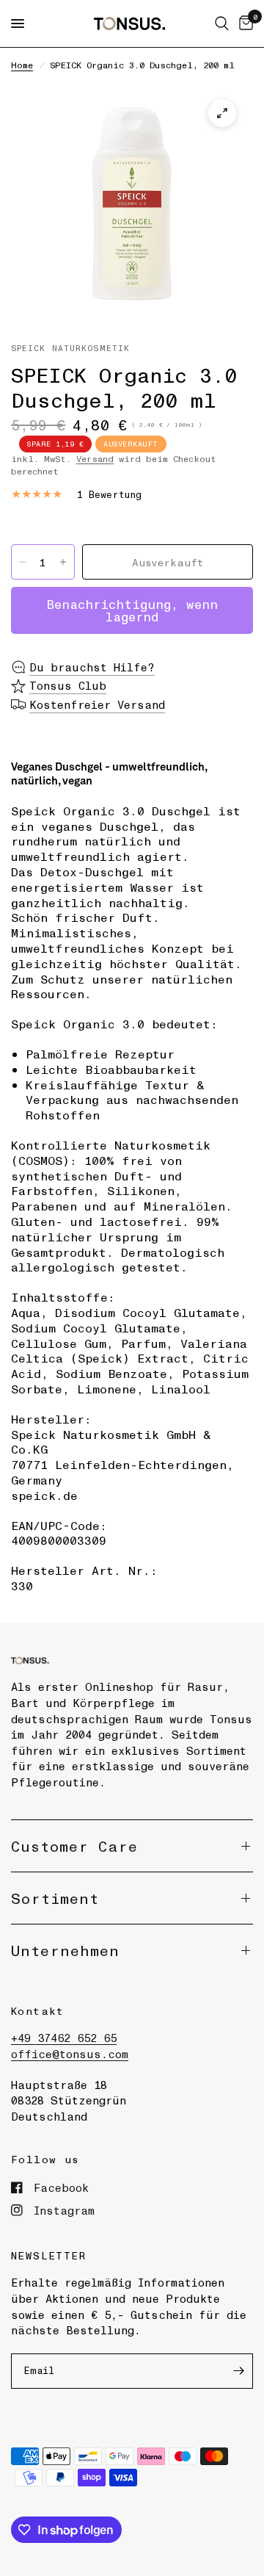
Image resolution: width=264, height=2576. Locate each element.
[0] (243, 24)
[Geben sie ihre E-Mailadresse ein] (238, 2371)
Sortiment (55, 1898)
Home (22, 65)
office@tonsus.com (70, 2054)
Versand (95, 458)
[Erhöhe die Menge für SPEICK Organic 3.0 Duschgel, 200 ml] (63, 562)
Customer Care (74, 1846)
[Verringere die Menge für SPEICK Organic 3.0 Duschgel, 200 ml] (23, 562)
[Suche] (222, 24)
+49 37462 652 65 (64, 2038)
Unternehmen (65, 1950)
